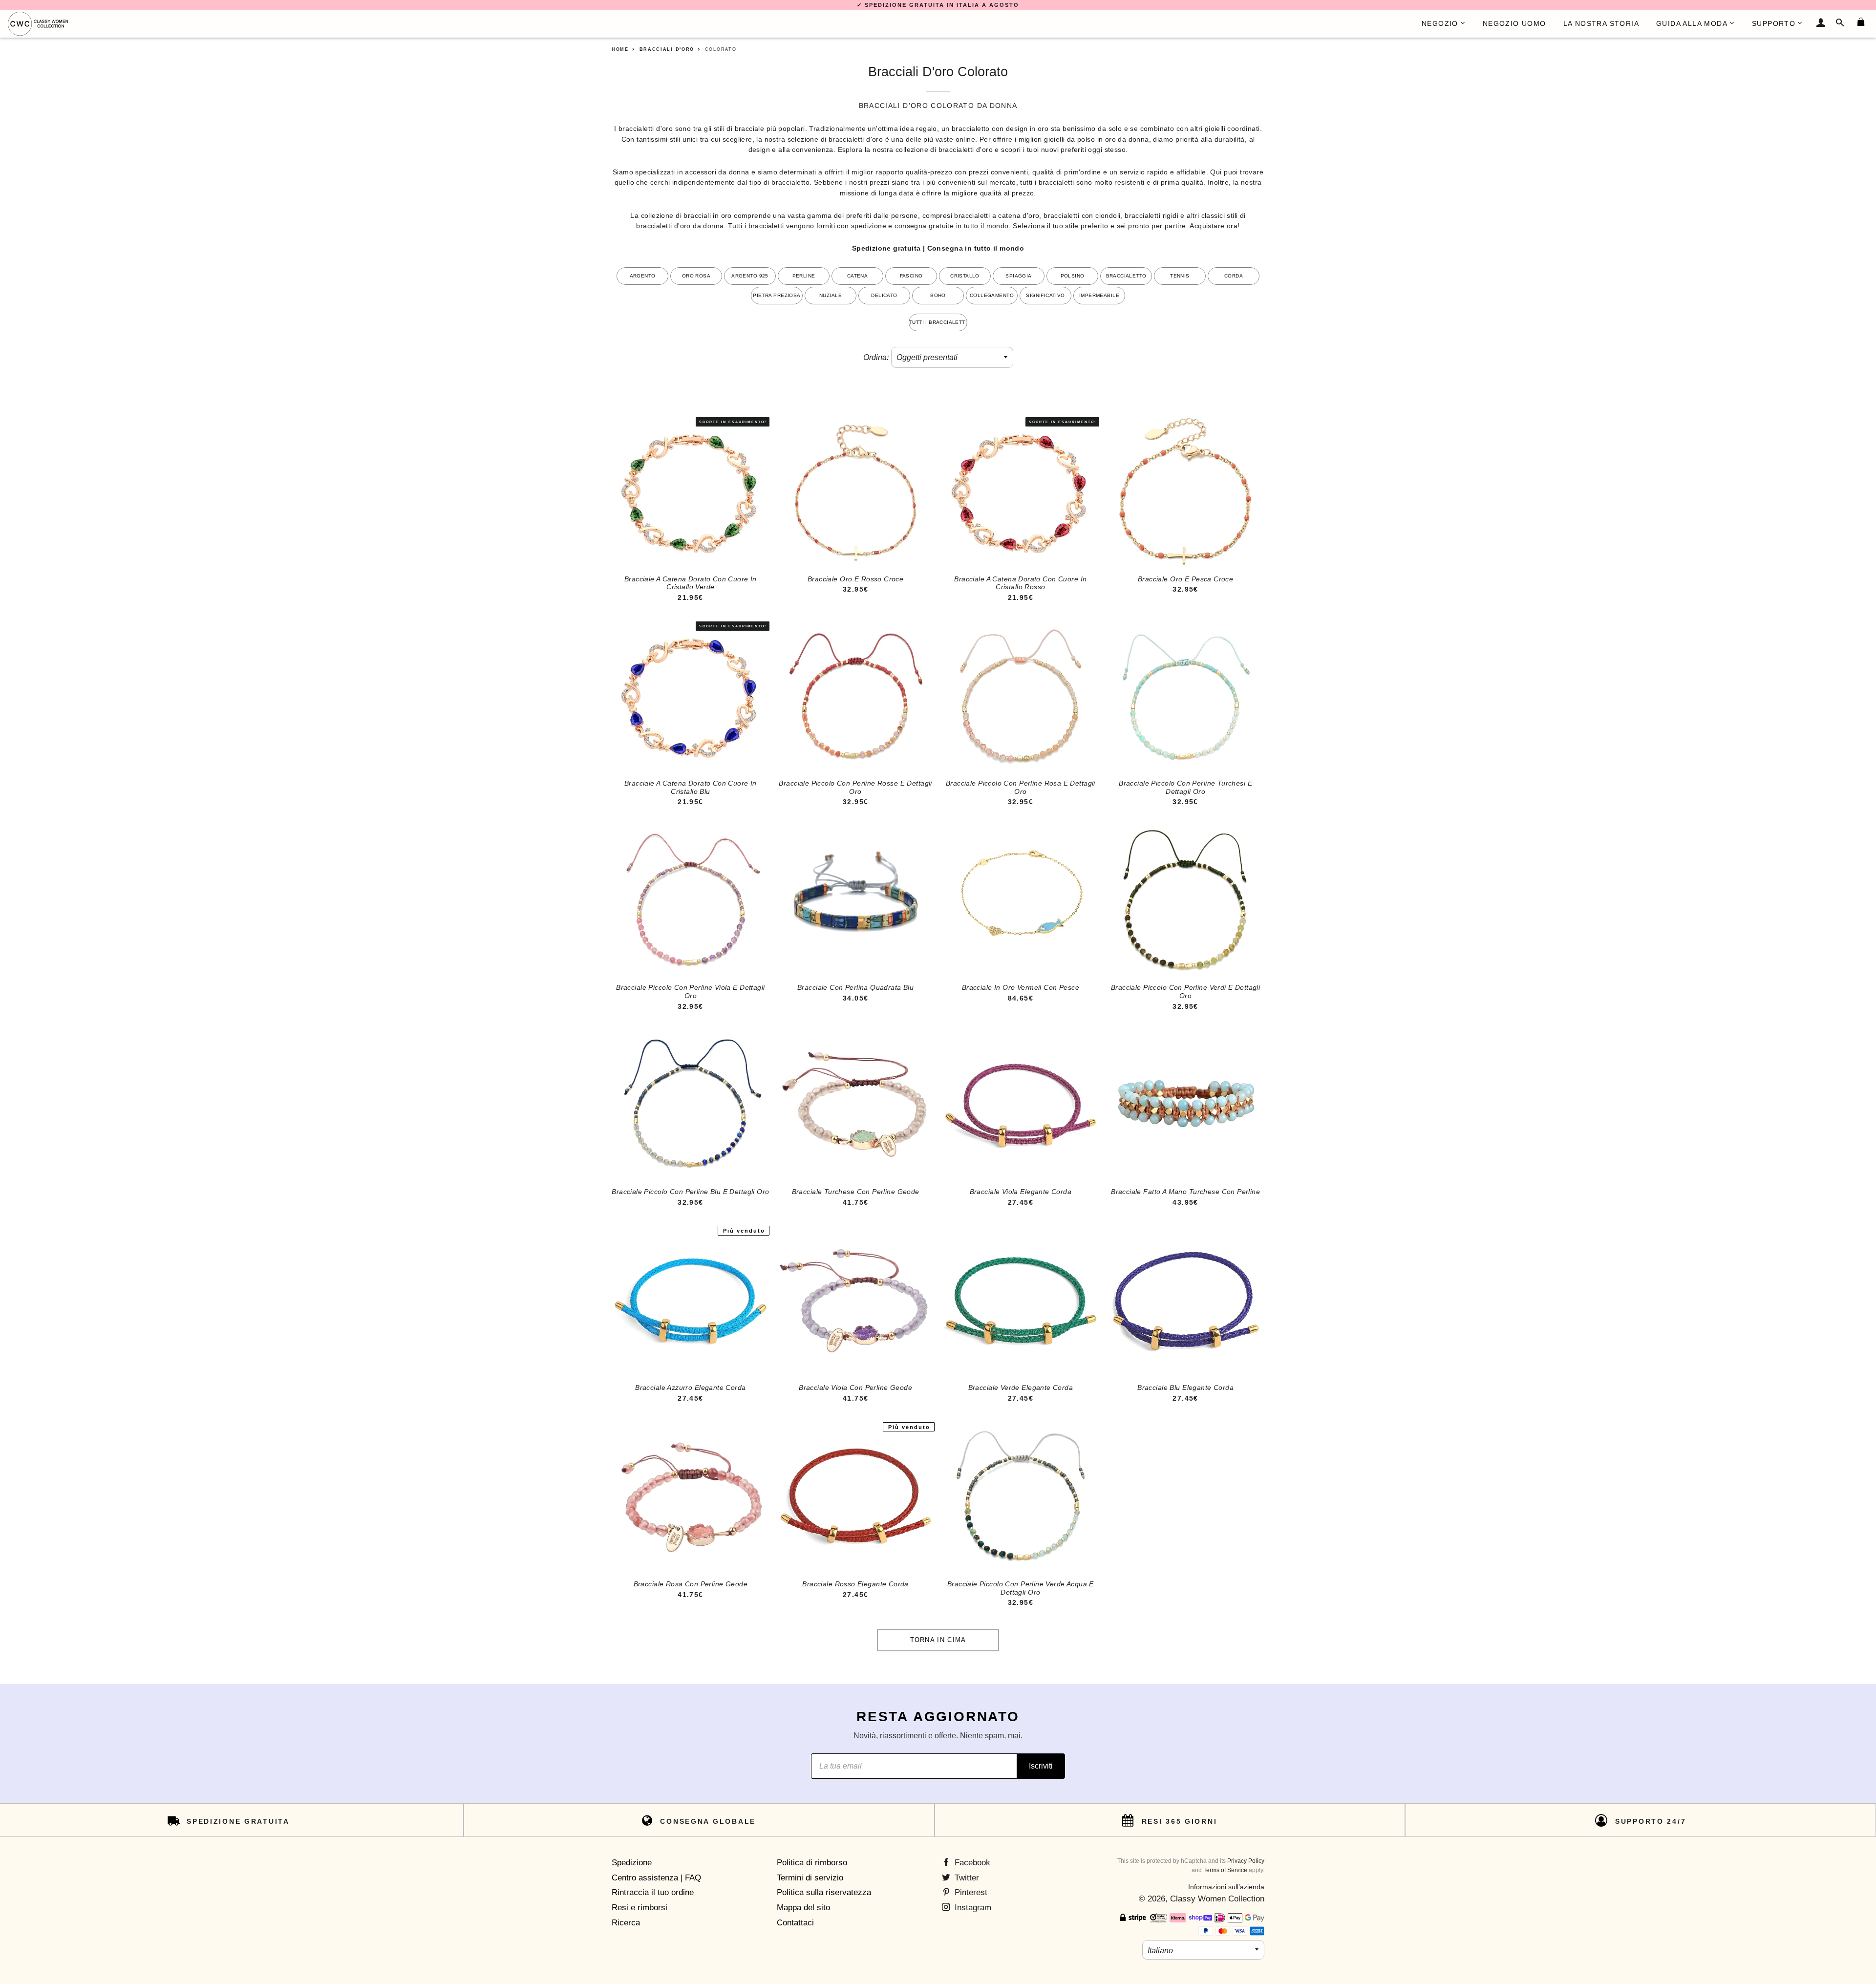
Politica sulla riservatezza (824, 1892)
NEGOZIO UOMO (1514, 23)
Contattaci (795, 1923)
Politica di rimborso (812, 1863)
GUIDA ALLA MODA (1692, 23)
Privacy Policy (1246, 1861)
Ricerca (626, 1923)
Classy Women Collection (1217, 1899)
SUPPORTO (1774, 23)
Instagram (972, 1908)
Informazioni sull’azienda (1226, 1887)
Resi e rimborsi (640, 1908)
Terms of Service (1225, 1870)
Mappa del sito (803, 1908)
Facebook (971, 1863)
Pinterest (970, 1892)
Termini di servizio (810, 1878)
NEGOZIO (1440, 23)
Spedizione (632, 1863)
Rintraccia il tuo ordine (653, 1892)
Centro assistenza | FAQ (656, 1878)
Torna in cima (938, 1640)
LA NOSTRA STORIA (1601, 23)
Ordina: (876, 357)
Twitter (966, 1878)
